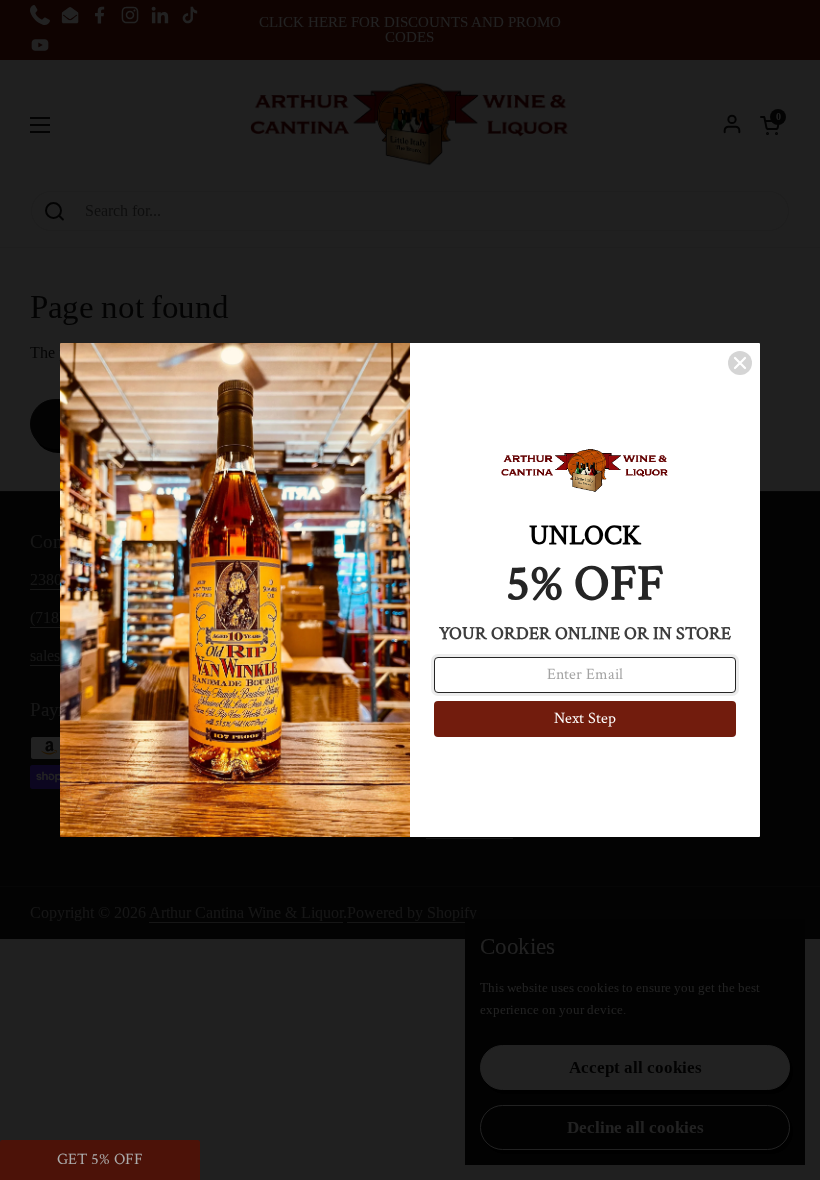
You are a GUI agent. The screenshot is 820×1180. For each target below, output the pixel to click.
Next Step (585, 718)
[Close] (740, 363)
